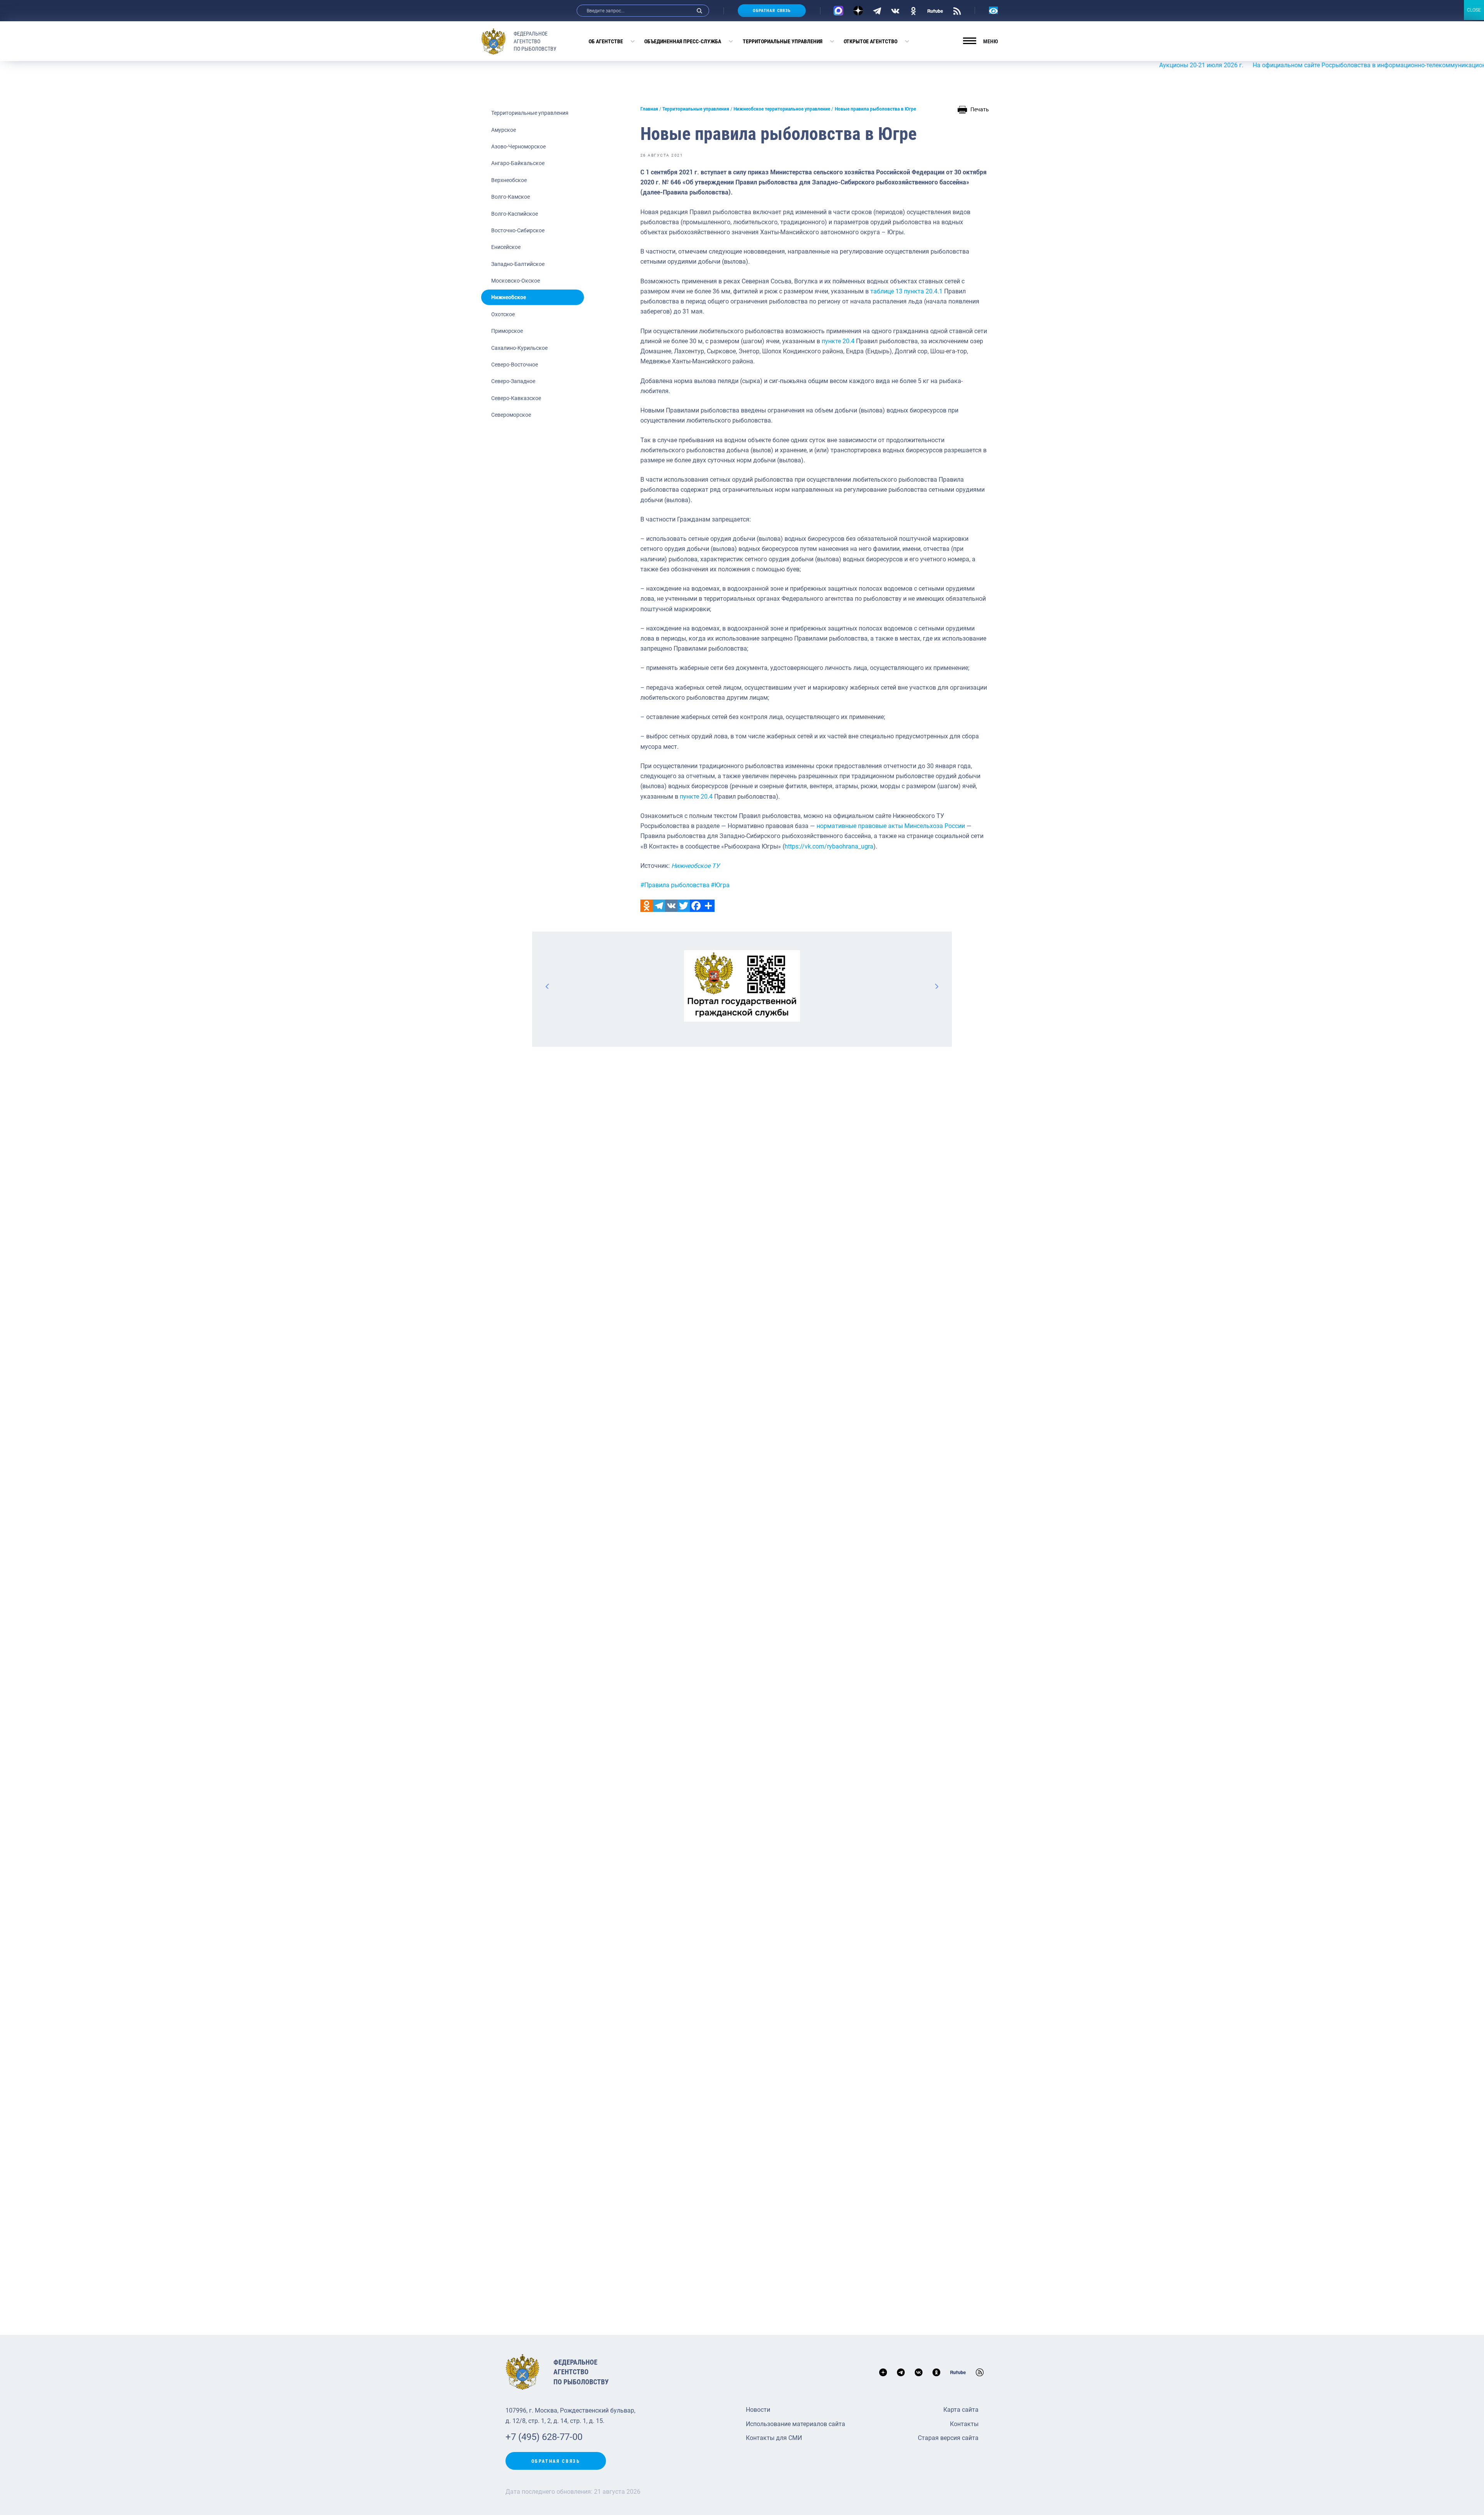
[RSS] (957, 10)
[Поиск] (699, 11)
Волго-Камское (511, 197)
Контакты (964, 2424)
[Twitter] (684, 906)
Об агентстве (606, 41)
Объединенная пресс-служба (683, 41)
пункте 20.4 (838, 341)
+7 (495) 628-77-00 (544, 2437)
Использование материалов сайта (796, 2424)
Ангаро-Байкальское (518, 163)
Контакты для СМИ (774, 2438)
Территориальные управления (783, 41)
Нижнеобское (509, 297)
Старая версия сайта (948, 2438)
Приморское (507, 331)
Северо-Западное (513, 381)
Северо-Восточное (515, 365)
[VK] (895, 10)
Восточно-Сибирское (518, 230)
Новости (758, 2410)
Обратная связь (772, 11)
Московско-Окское (516, 281)
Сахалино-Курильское (519, 348)
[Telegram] (877, 10)
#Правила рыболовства (675, 885)
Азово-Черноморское (518, 147)
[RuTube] (935, 10)
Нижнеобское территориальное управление (782, 109)
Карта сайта (961, 2410)
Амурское (504, 130)
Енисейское (506, 247)
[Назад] (548, 986)
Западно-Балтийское (518, 264)
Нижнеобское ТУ (695, 866)
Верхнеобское (509, 180)
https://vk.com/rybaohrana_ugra (829, 846)
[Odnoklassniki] (647, 906)
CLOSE (1474, 10)
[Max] (838, 11)
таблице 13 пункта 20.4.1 (906, 291)
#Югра (720, 885)
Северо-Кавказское (516, 398)
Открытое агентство (870, 41)
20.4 (707, 797)
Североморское (511, 415)
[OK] (913, 10)
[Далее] (936, 986)
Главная (649, 109)
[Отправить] (708, 906)
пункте (689, 797)
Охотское (503, 314)
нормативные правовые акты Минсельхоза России (891, 826)
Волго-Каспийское (515, 214)
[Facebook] (696, 906)
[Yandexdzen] (858, 11)
